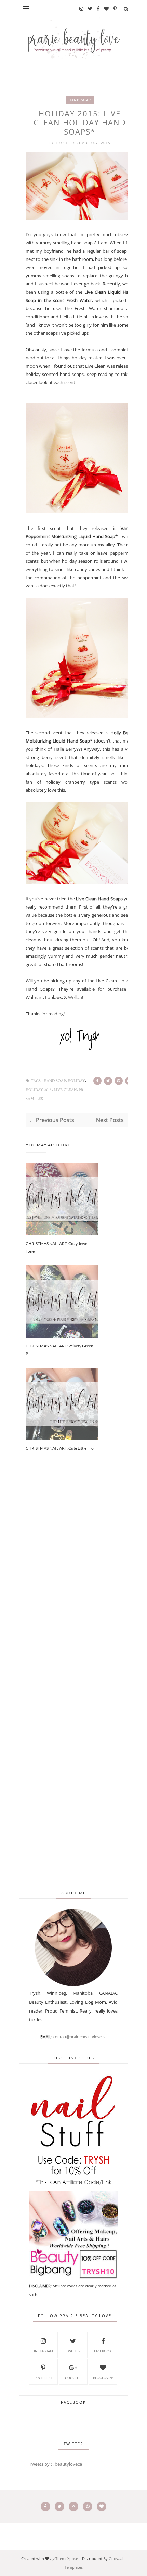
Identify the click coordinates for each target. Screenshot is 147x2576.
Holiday (76, 1081)
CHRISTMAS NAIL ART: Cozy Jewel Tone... (57, 1247)
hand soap (80, 100)
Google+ (73, 2378)
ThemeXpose (67, 2558)
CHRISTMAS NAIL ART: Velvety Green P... (59, 1350)
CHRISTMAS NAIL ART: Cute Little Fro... (61, 1448)
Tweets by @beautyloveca (56, 2464)
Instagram (43, 2351)
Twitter (73, 2351)
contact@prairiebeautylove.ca (80, 2037)
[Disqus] (80, 1584)
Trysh (62, 143)
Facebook (103, 2351)
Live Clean (65, 1090)
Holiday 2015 (39, 1090)
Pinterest (43, 2378)
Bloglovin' (103, 2378)
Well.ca (75, 997)
